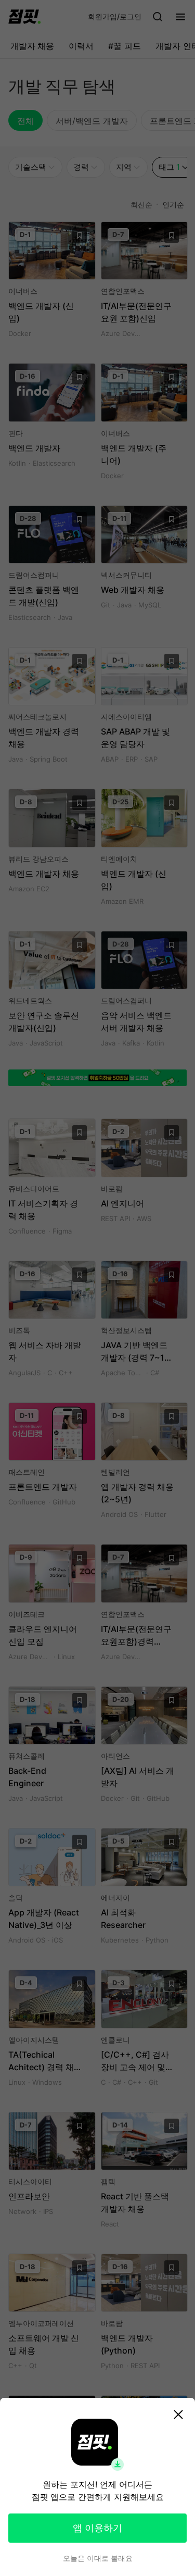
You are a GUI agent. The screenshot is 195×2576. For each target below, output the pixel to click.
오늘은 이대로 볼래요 (98, 2558)
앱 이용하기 (97, 2528)
